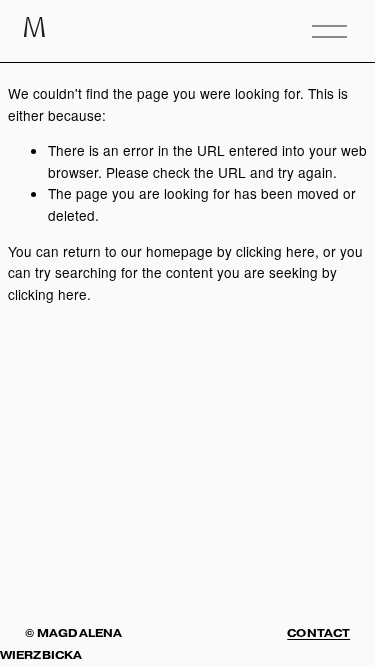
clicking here (275, 251)
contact (318, 633)
